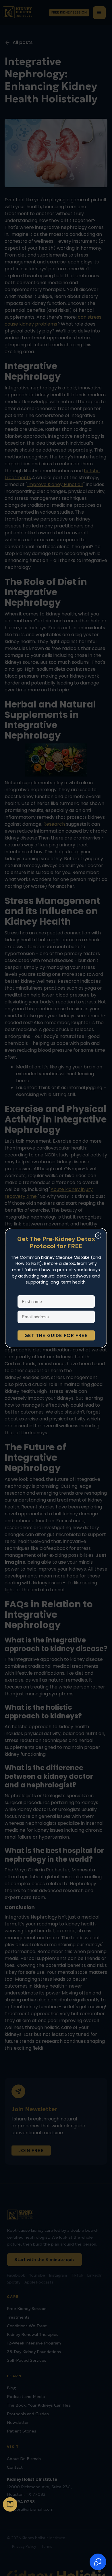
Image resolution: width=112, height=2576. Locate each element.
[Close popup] (98, 1236)
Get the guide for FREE (56, 1335)
